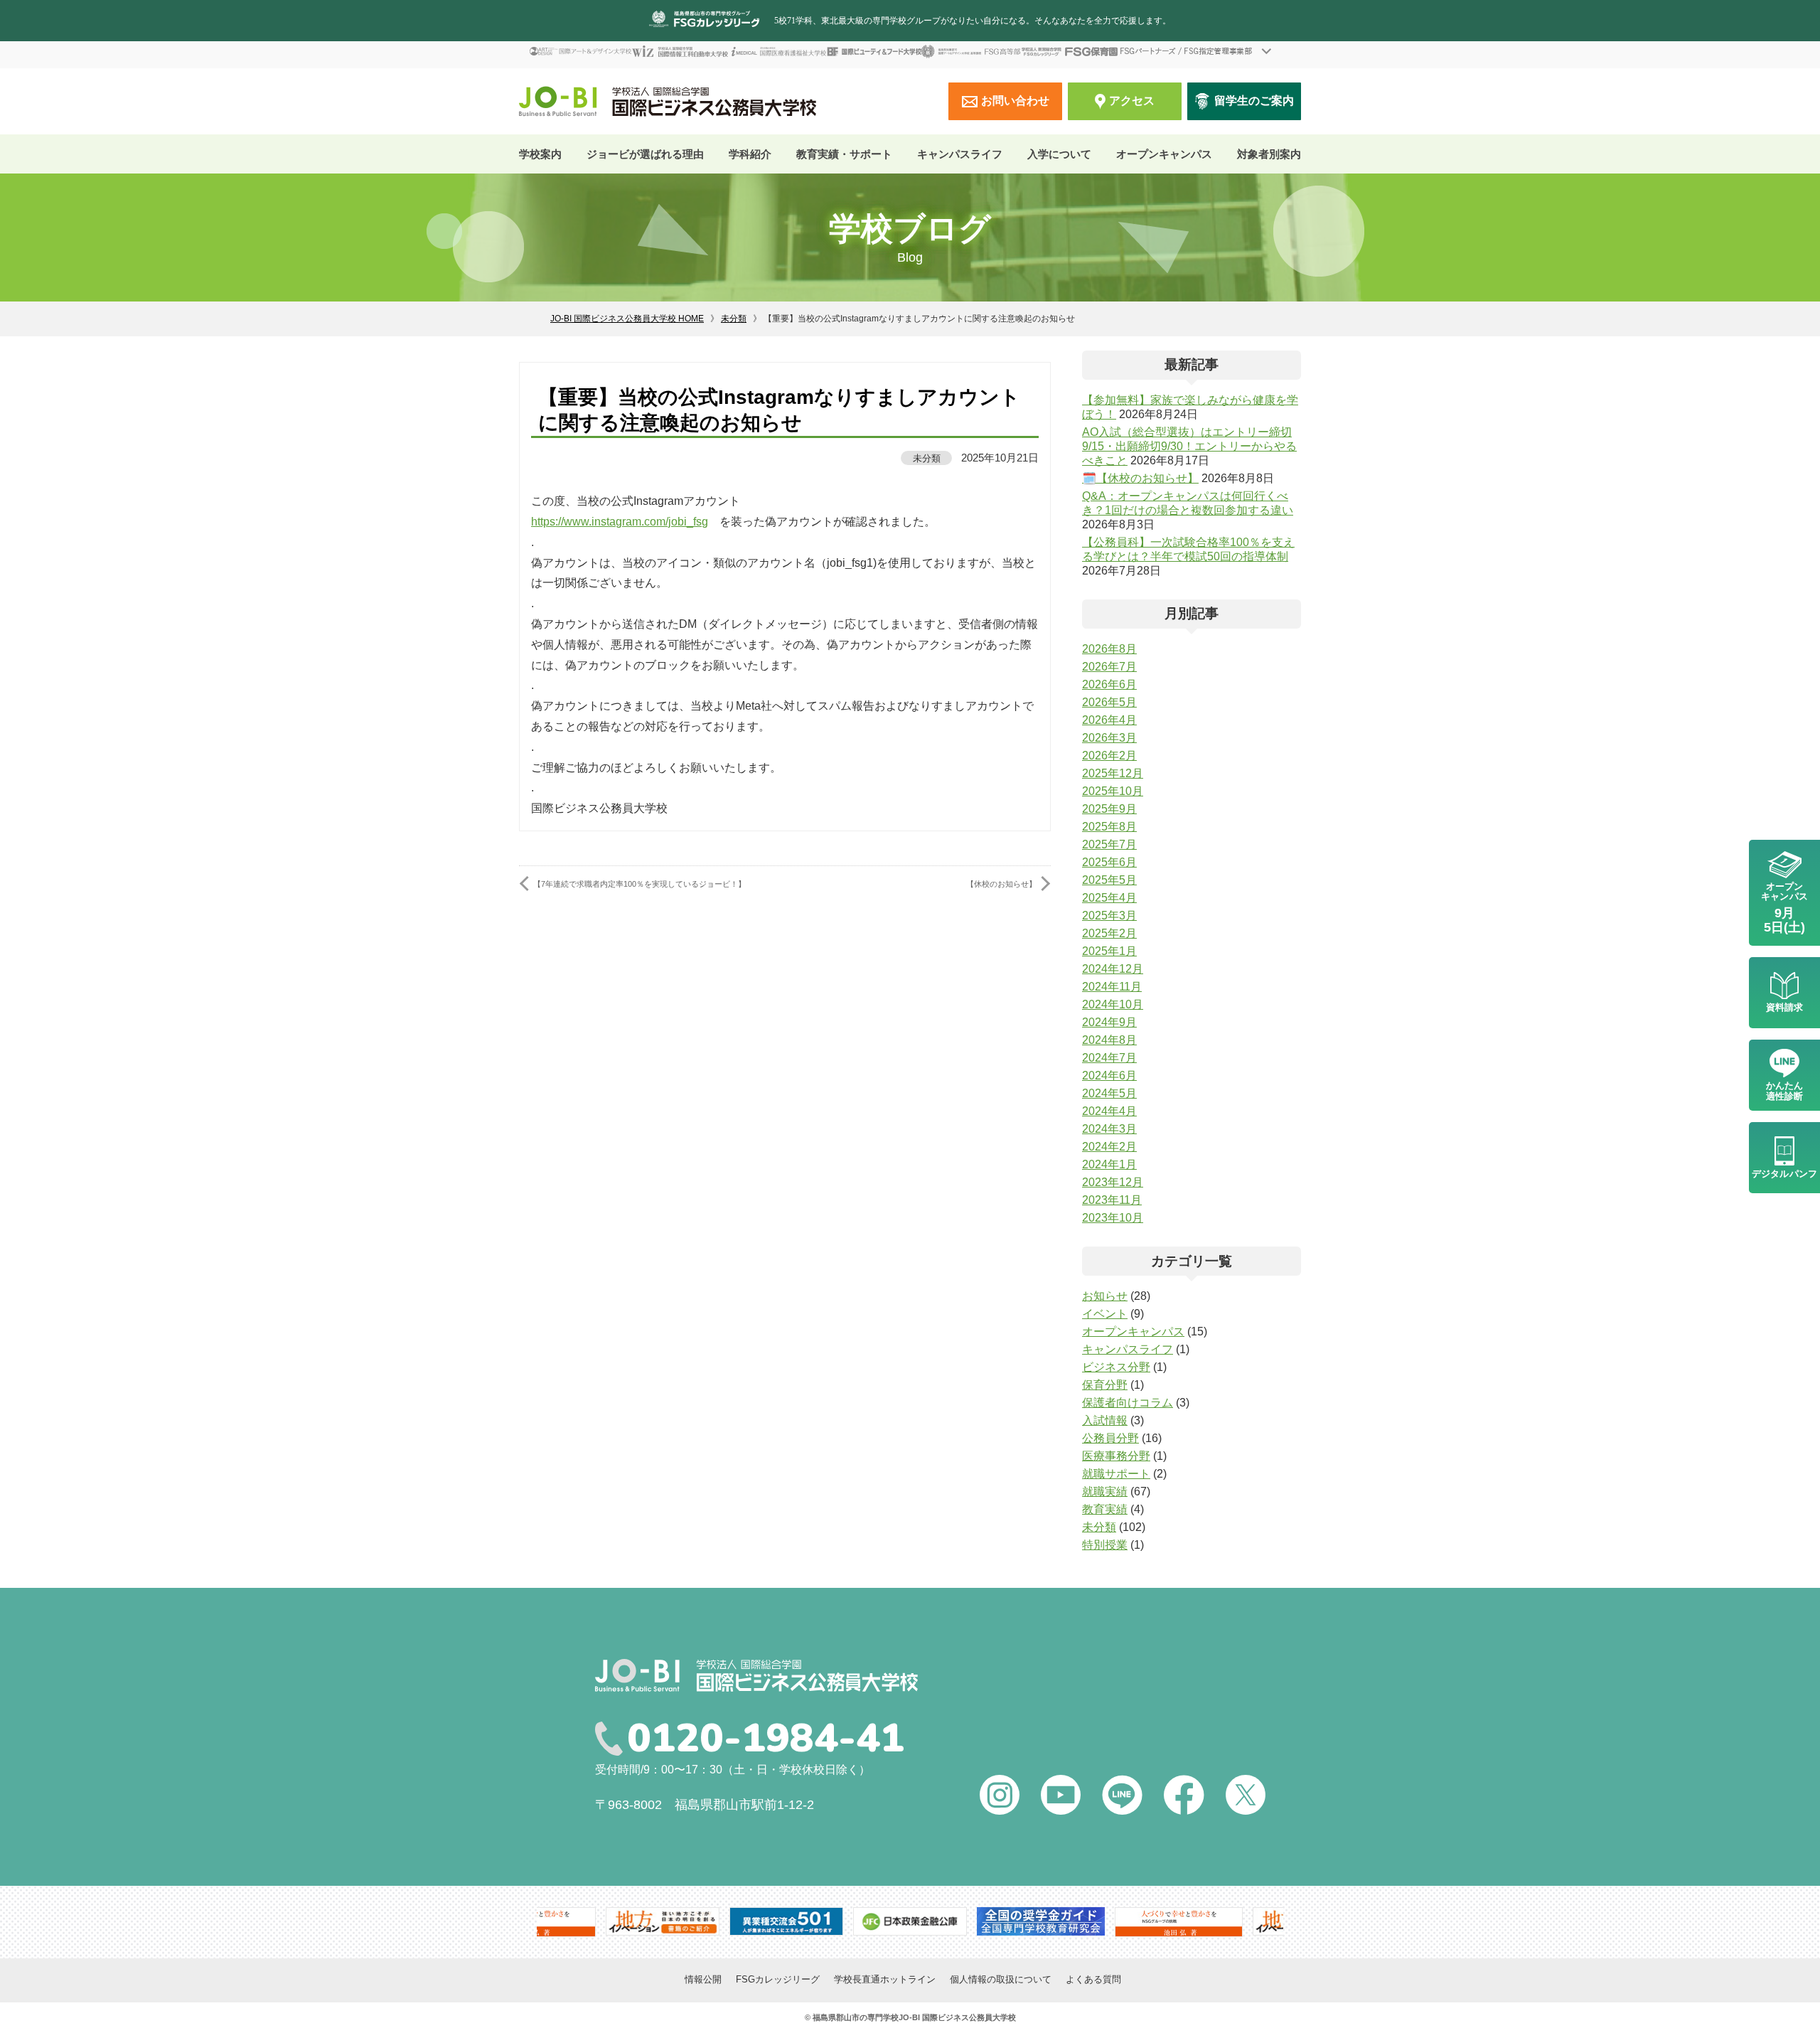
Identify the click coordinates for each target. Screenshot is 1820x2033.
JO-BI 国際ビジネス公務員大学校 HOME (627, 319)
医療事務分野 (1116, 1456)
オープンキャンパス (1164, 154)
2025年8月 (1109, 827)
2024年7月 (1109, 1058)
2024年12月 (1113, 969)
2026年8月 (1109, 649)
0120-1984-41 (766, 1739)
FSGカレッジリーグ (778, 1979)
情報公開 (703, 1979)
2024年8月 (1109, 1040)
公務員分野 (1110, 1438)
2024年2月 (1109, 1147)
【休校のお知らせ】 (1001, 884)
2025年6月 (1109, 862)
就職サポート (1116, 1474)
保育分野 (1105, 1385)
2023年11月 (1112, 1200)
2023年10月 (1113, 1218)
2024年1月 (1109, 1164)
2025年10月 (1113, 791)
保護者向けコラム (1128, 1403)
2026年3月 (1109, 738)
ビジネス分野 (1116, 1367)
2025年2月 (1109, 933)
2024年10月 (1113, 1004)
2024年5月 (1109, 1093)
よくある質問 (1093, 1979)
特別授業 (1105, 1545)
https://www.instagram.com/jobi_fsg (620, 522)
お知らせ (1105, 1296)
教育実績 (1105, 1509)
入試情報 (1105, 1420)
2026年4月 (1109, 720)
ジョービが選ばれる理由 (645, 154)
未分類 (734, 319)
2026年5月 (1109, 702)
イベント (1105, 1314)
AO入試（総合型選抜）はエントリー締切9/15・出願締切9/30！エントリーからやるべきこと (1189, 446)
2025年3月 (1109, 916)
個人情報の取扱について (1001, 1979)
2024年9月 (1109, 1022)
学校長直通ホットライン (885, 1979)
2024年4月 (1109, 1111)
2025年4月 (1109, 898)
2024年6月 (1109, 1076)
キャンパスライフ (1128, 1349)
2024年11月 (1112, 987)
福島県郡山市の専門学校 (856, 2017)
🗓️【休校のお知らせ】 (1140, 478)
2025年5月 (1109, 880)
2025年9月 (1109, 809)
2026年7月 (1109, 667)
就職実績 (1105, 1492)
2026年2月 (1109, 756)
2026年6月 (1109, 684)
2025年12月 (1113, 773)
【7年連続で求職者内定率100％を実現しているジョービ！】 (639, 884)
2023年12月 (1113, 1182)
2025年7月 (1109, 844)
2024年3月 (1109, 1129)
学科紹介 (750, 154)
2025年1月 (1109, 951)
